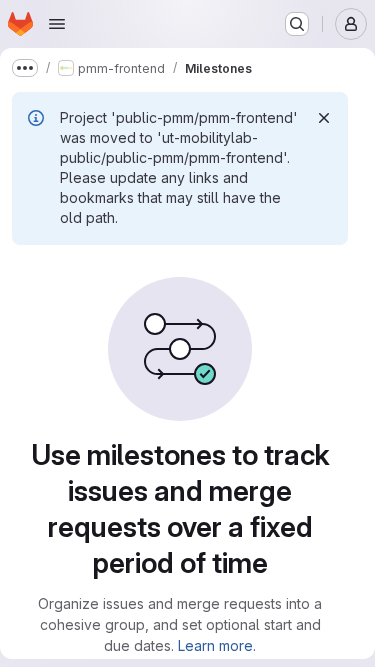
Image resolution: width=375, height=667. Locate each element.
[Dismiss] (324, 118)
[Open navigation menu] (57, 24)
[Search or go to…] (297, 24)
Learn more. (217, 645)
